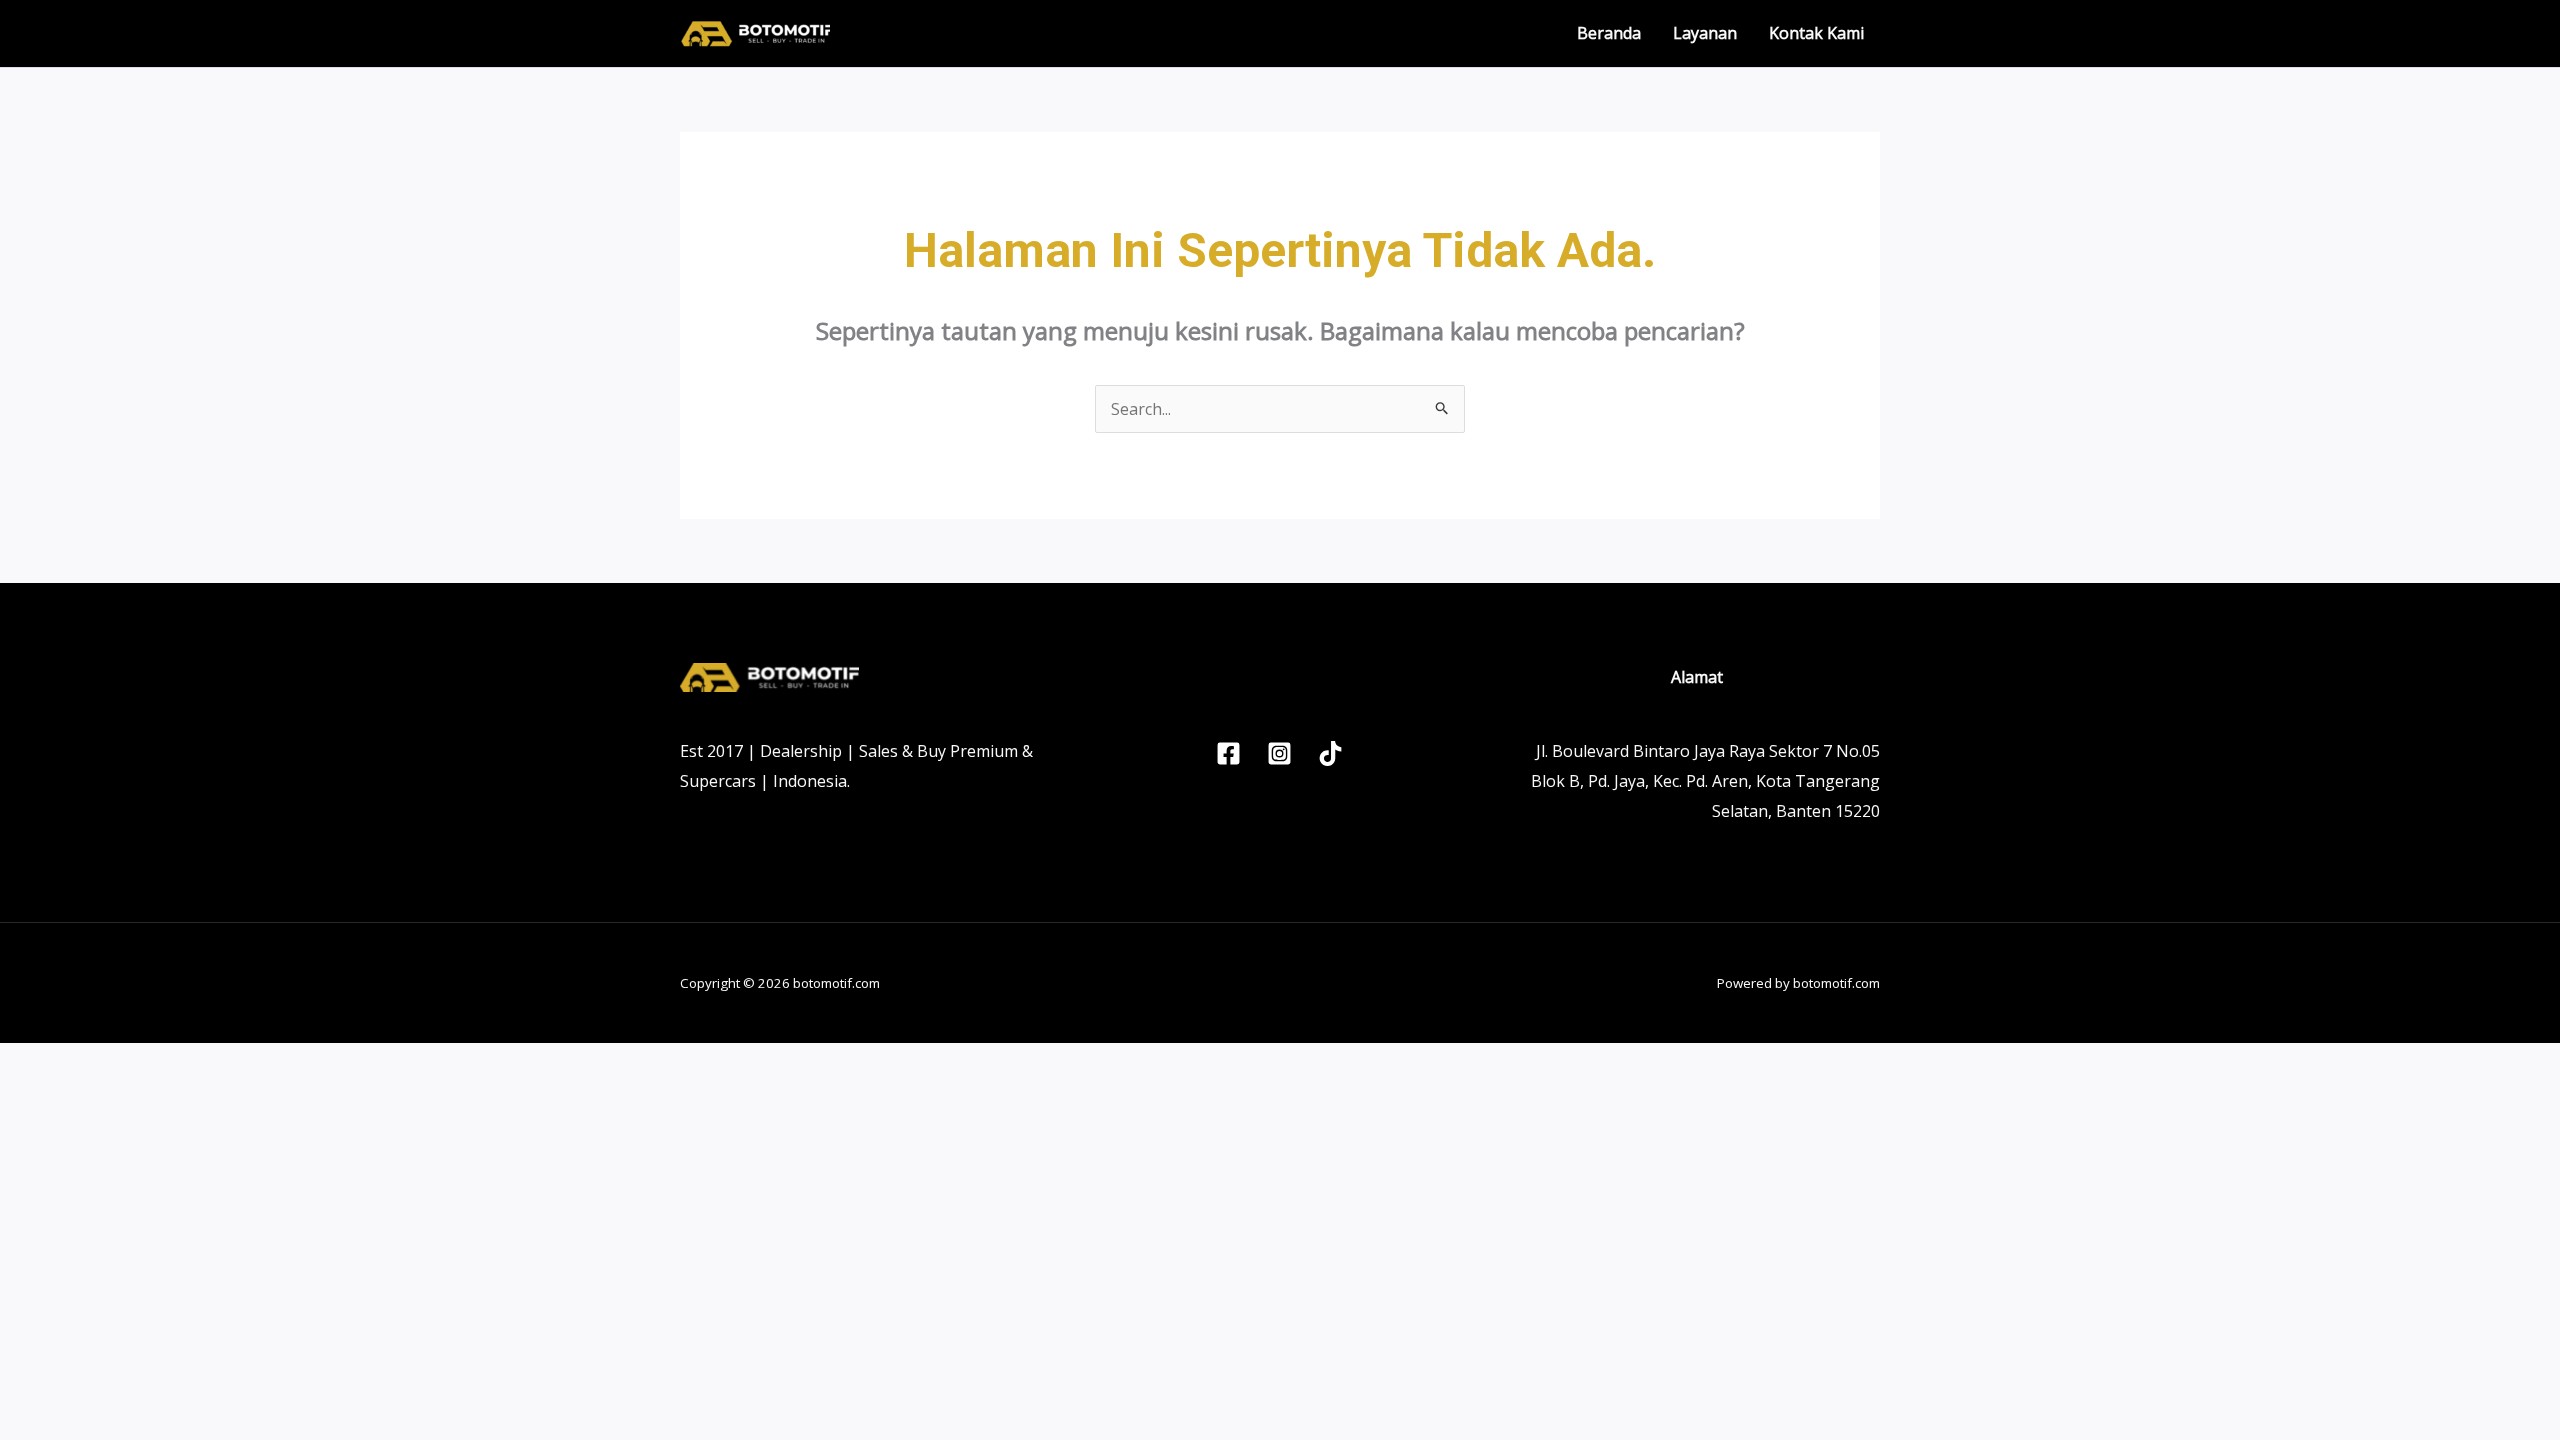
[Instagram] (1279, 753)
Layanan (1705, 33)
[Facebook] (1228, 753)
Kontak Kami (1816, 33)
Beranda (1609, 33)
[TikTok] (1330, 753)
